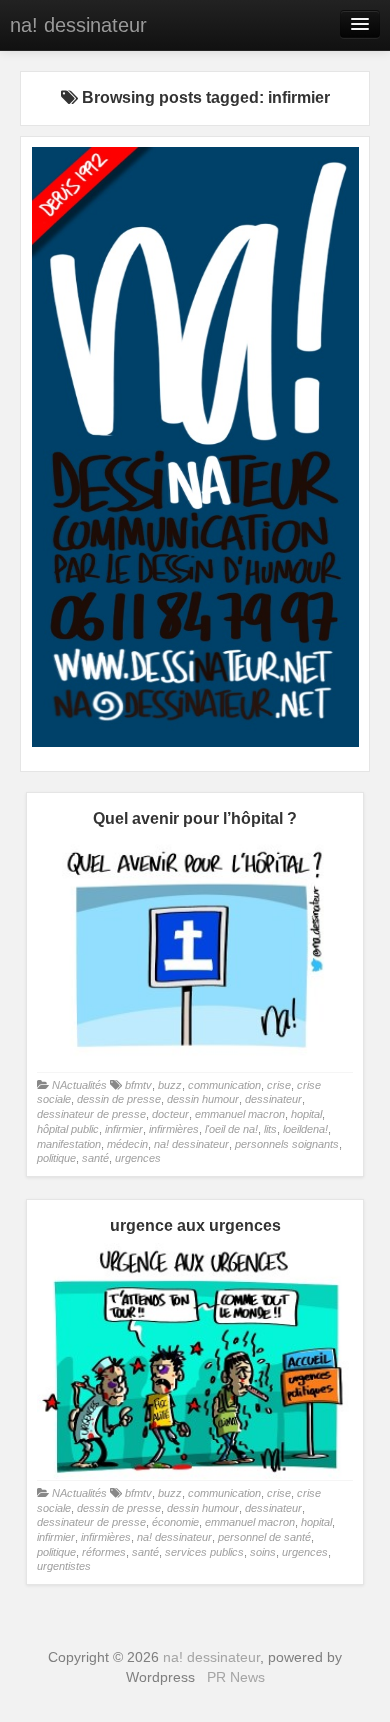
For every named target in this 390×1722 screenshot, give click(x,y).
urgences (138, 1158)
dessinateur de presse (91, 1114)
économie (175, 1522)
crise (279, 1085)
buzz (170, 1085)
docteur (170, 1114)
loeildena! (305, 1129)
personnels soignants (287, 1144)
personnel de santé (264, 1537)
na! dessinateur (78, 25)
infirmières (174, 1129)
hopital (306, 1114)
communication (224, 1085)
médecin (127, 1144)
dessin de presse (119, 1099)
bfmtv (138, 1085)
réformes (104, 1552)
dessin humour (203, 1099)
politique (56, 1158)
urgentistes (64, 1566)
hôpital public (68, 1129)
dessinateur (273, 1099)
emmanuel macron (240, 1114)
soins (263, 1552)
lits (270, 1129)
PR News (236, 1677)
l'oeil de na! (231, 1129)
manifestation (69, 1144)
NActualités (79, 1085)
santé (95, 1158)
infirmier (124, 1129)
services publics (204, 1552)
